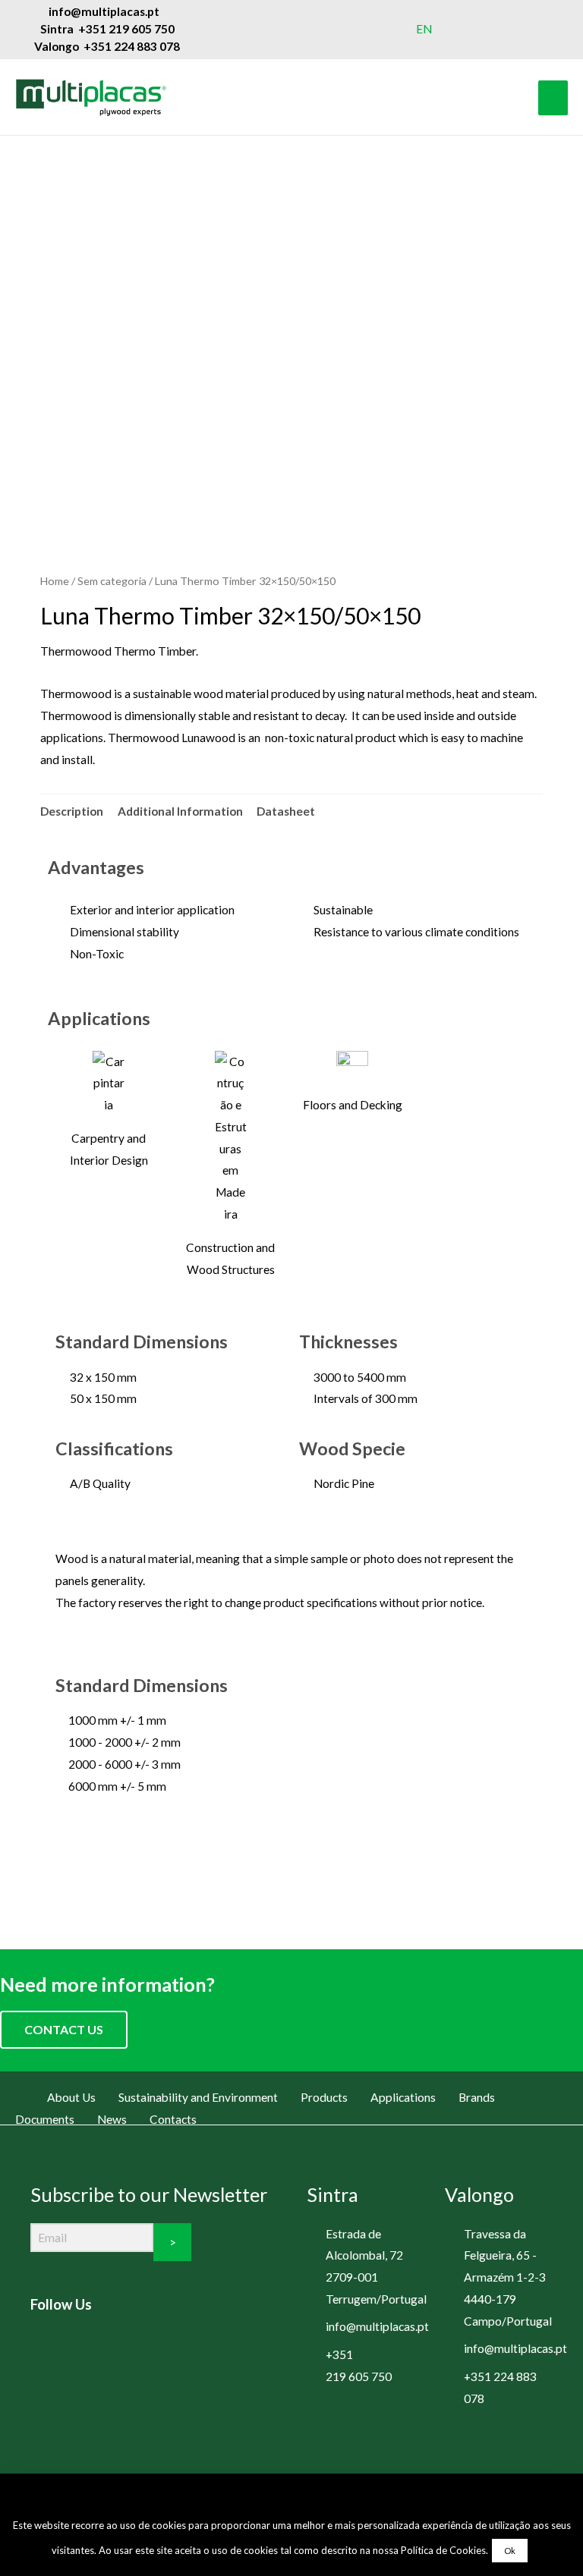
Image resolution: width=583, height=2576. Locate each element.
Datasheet (286, 811)
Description (72, 811)
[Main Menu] (553, 98)
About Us (71, 2097)
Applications (403, 2097)
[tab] (72, 811)
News (112, 2119)
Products (324, 2097)
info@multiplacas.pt (377, 2326)
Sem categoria (112, 581)
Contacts (173, 2119)
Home (55, 581)
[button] (292, 1859)
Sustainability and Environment (198, 2097)
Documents (45, 2119)
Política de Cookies (443, 2550)
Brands (477, 2097)
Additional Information (180, 811)
